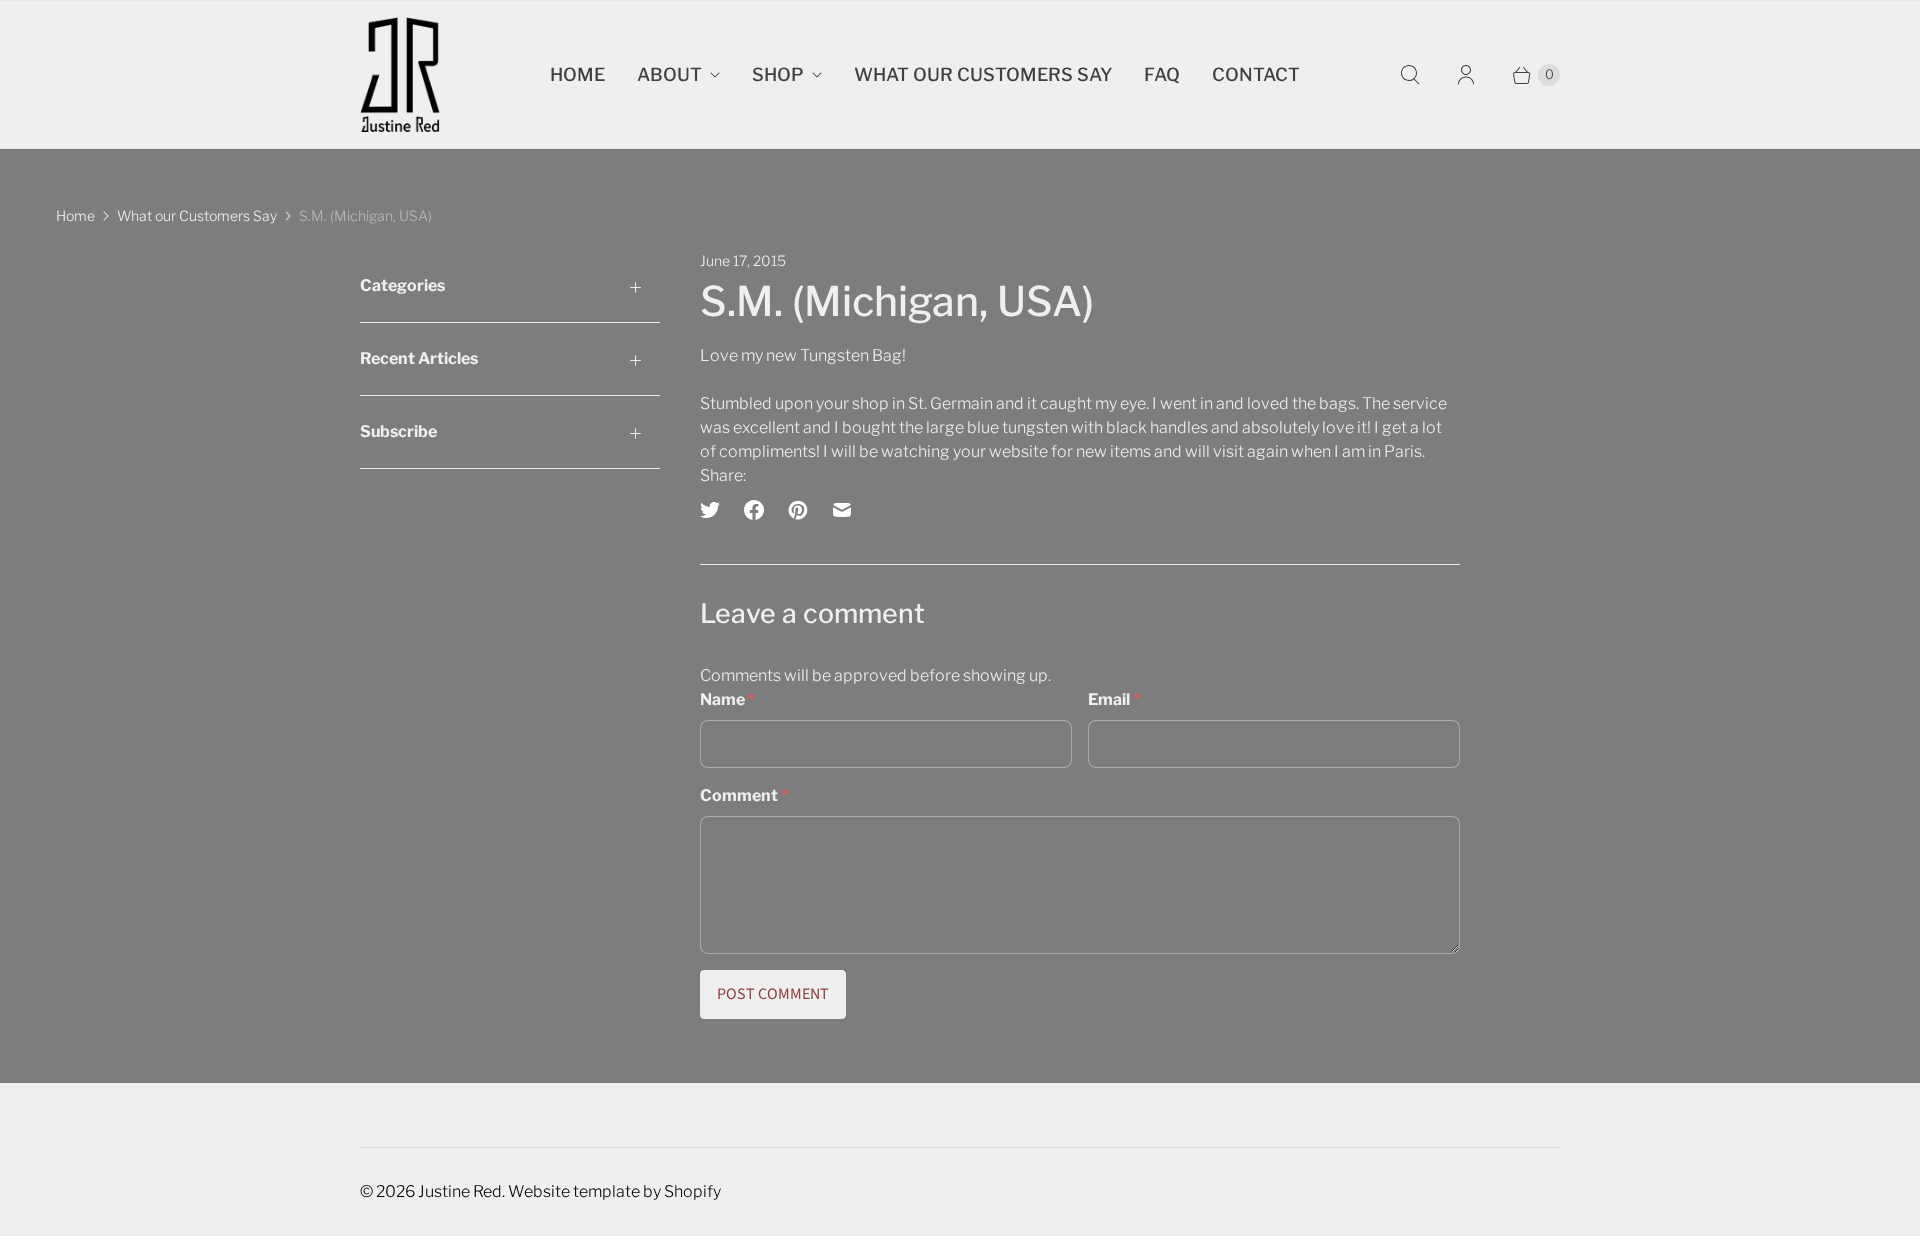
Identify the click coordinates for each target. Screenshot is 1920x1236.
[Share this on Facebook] (754, 510)
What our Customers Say (983, 74)
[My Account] (1466, 75)
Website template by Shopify (614, 1191)
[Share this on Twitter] (716, 510)
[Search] (1410, 75)
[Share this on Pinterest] (798, 510)
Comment (744, 795)
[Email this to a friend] (842, 510)
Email (1114, 699)
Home (577, 74)
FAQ (1162, 74)
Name (727, 699)
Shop (778, 74)
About (669, 74)
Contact (1256, 74)
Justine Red (460, 1191)
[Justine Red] (400, 74)
